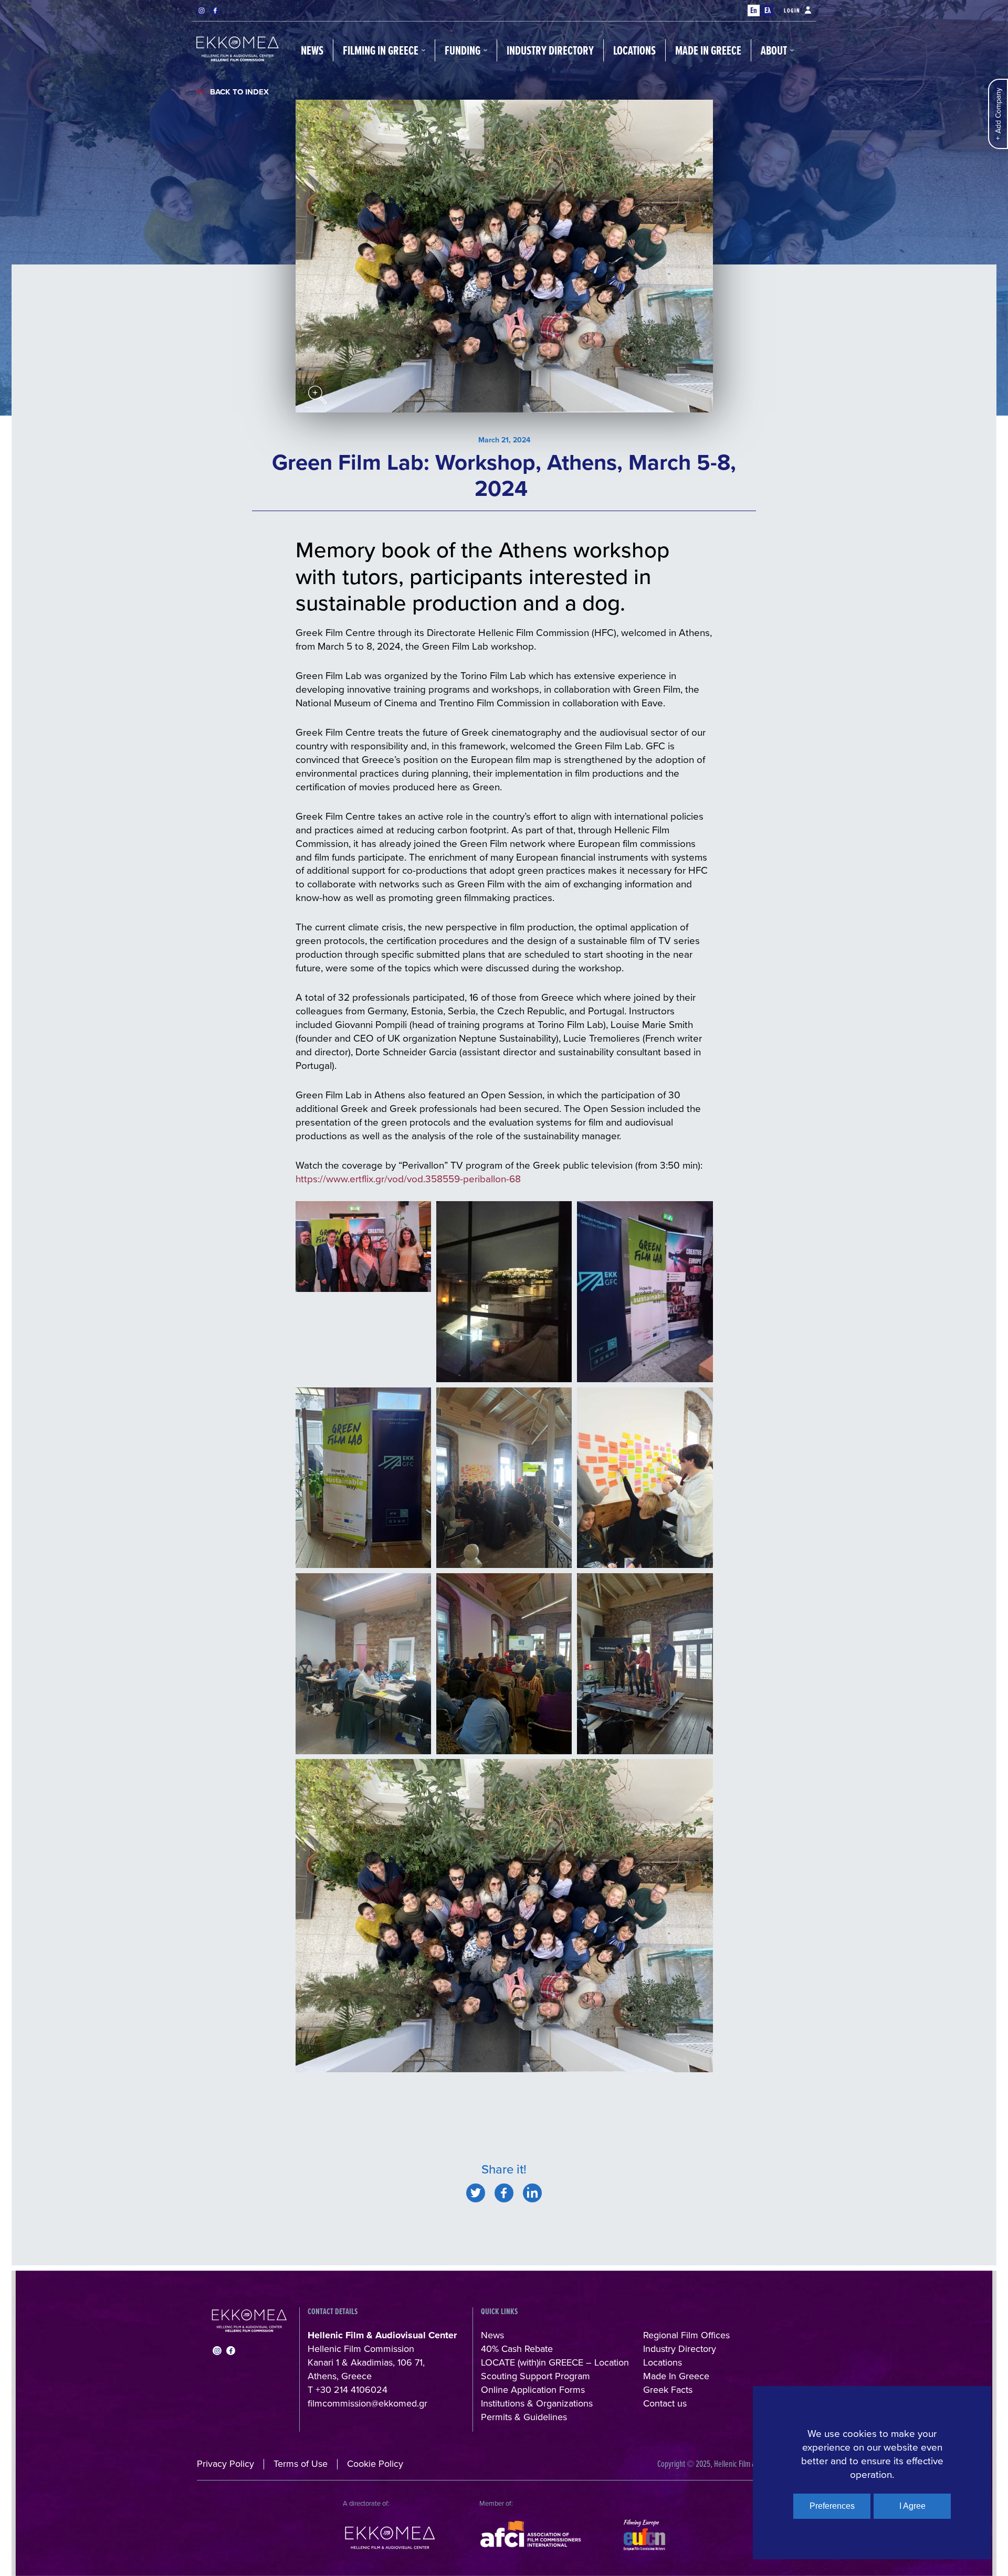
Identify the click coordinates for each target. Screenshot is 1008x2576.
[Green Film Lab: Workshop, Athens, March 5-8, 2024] (476, 2193)
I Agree (912, 2506)
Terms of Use (301, 2463)
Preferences (832, 2506)
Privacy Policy (225, 2463)
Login (792, 10)
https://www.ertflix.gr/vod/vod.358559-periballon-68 (408, 1178)
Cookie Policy (375, 2463)
